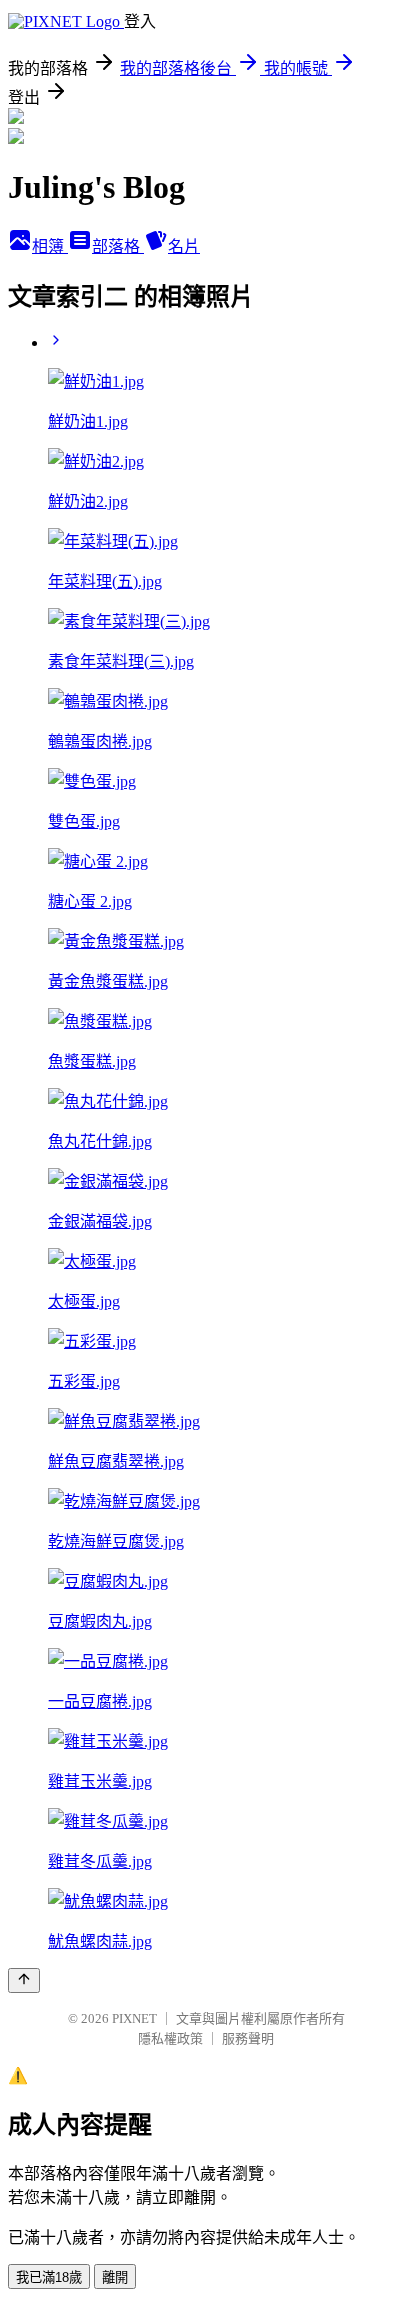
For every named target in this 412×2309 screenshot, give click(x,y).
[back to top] (24, 1980)
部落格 (118, 246)
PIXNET (134, 2018)
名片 (184, 246)
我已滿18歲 (49, 2277)
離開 (115, 2277)
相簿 (50, 246)
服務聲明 (248, 2038)
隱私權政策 (170, 2038)
